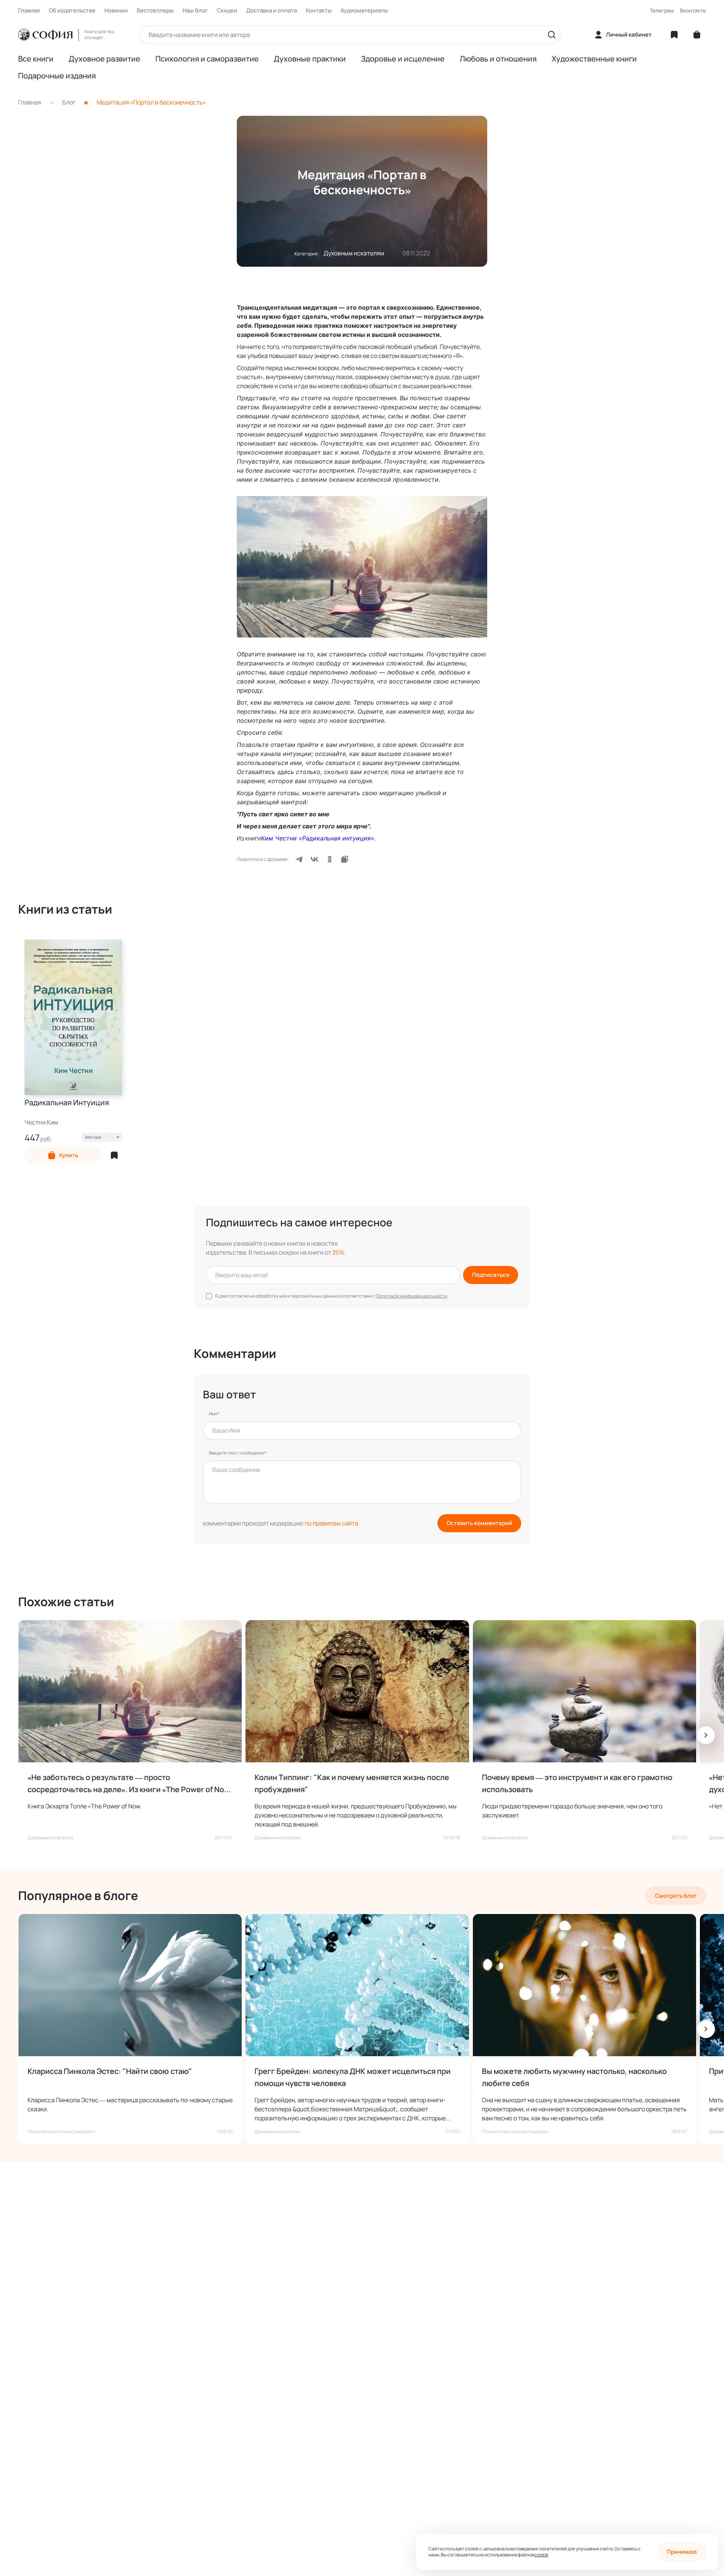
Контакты (319, 11)
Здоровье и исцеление (403, 59)
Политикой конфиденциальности (412, 1296)
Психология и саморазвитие (207, 59)
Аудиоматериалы (364, 11)
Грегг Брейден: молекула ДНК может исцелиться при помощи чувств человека (353, 2077)
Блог (69, 102)
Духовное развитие (104, 59)
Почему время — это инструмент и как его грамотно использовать (577, 1783)
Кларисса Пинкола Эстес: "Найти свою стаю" (110, 2071)
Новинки (116, 11)
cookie (541, 2555)
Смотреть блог (676, 1896)
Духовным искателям (354, 253)
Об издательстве (72, 11)
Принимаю (682, 2552)
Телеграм (662, 10)
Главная (29, 11)
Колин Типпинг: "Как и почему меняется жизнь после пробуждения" (352, 1783)
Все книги (36, 59)
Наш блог (195, 11)
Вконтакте (693, 10)
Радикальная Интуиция (67, 1103)
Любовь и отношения (498, 59)
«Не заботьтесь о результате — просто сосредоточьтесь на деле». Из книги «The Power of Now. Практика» (130, 1784)
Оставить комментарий (479, 1523)
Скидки (227, 11)
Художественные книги (594, 59)
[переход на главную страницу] (45, 35)
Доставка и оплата (271, 11)
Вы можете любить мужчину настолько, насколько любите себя (574, 2077)
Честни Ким (41, 1122)
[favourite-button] (114, 1155)
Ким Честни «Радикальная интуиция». (318, 838)
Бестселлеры (155, 11)
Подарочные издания (57, 76)
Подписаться (491, 1275)
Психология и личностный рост (61, 2132)
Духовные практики (310, 59)
